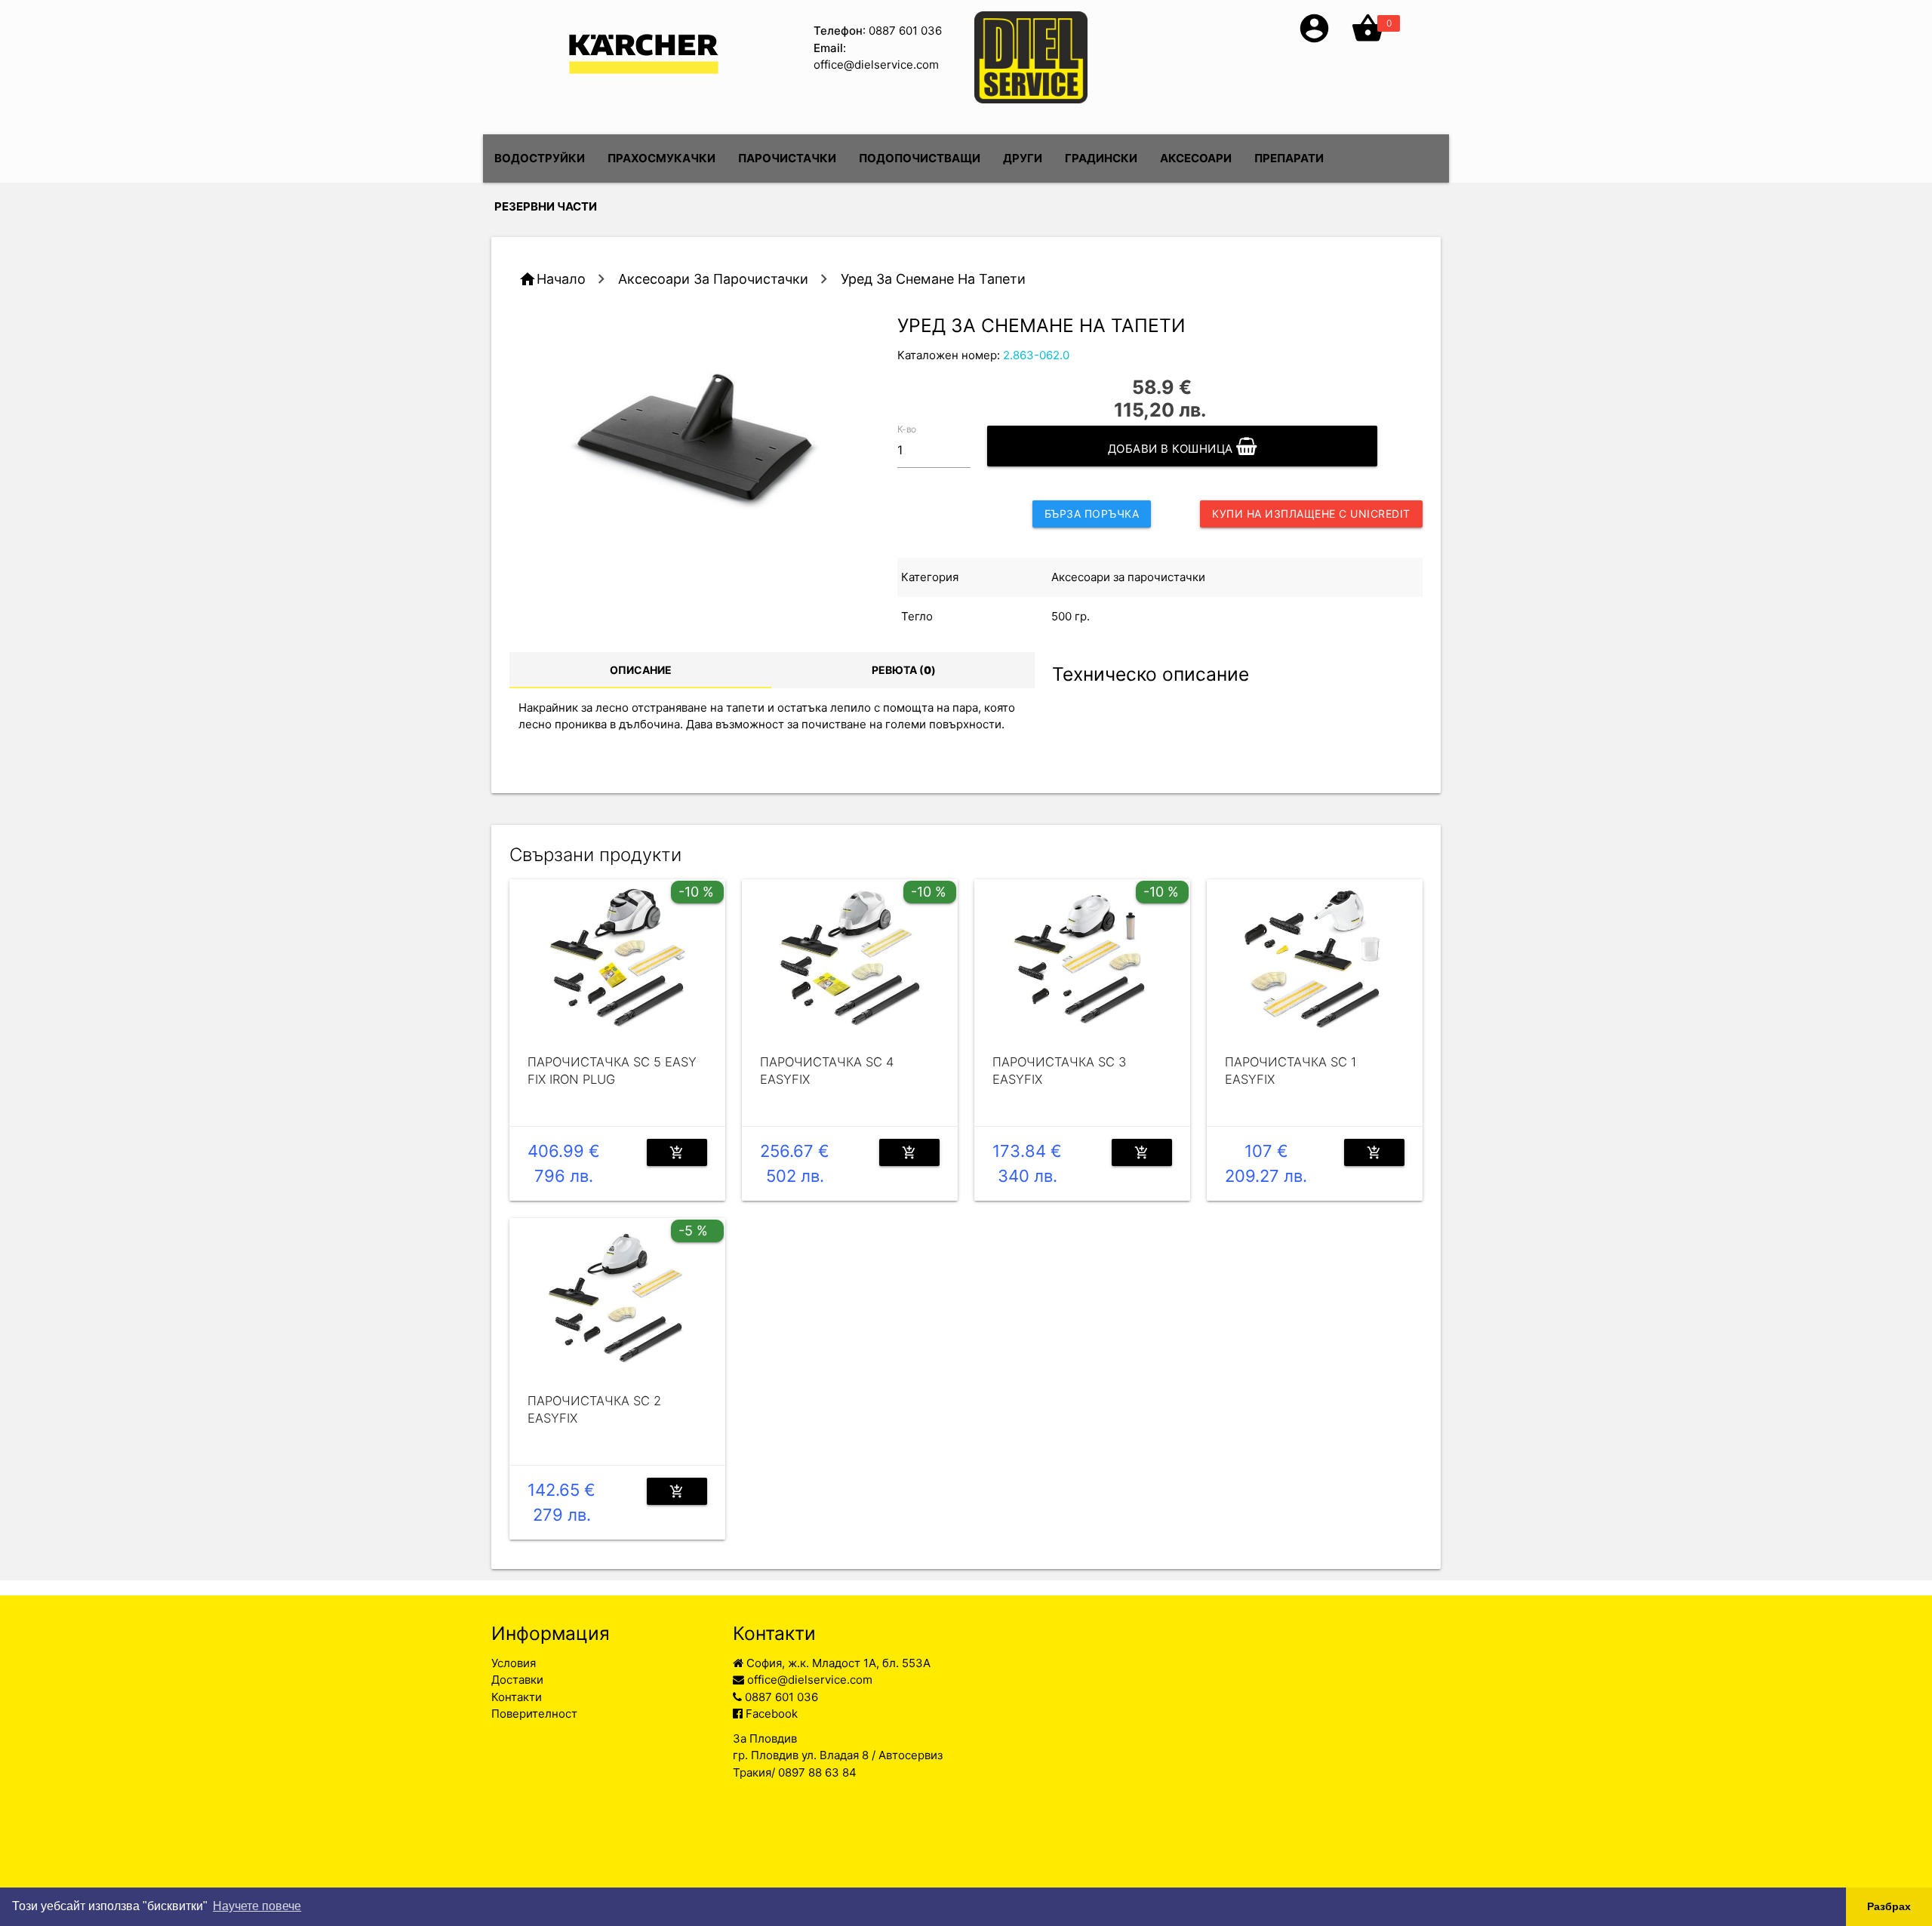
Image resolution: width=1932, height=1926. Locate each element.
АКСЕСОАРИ (1196, 158)
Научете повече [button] (257, 1906)
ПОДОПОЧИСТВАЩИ (920, 158)
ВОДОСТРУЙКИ (540, 158)
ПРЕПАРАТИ (1289, 158)
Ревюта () (904, 670)
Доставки (517, 1680)
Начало (561, 279)
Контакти (517, 1697)
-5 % (693, 1231)
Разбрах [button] (1889, 1906)
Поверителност (534, 1714)
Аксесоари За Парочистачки (713, 279)
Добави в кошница (1172, 449)
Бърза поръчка (1092, 514)
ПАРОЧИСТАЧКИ (787, 158)
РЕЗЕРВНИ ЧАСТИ (546, 206)
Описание (641, 670)
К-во (907, 428)
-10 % (696, 892)
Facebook (770, 1714)
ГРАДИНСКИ (1101, 158)
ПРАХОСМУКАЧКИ (661, 158)
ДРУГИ (1023, 158)
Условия (514, 1663)
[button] (1314, 41)
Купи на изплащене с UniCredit (1311, 514)
